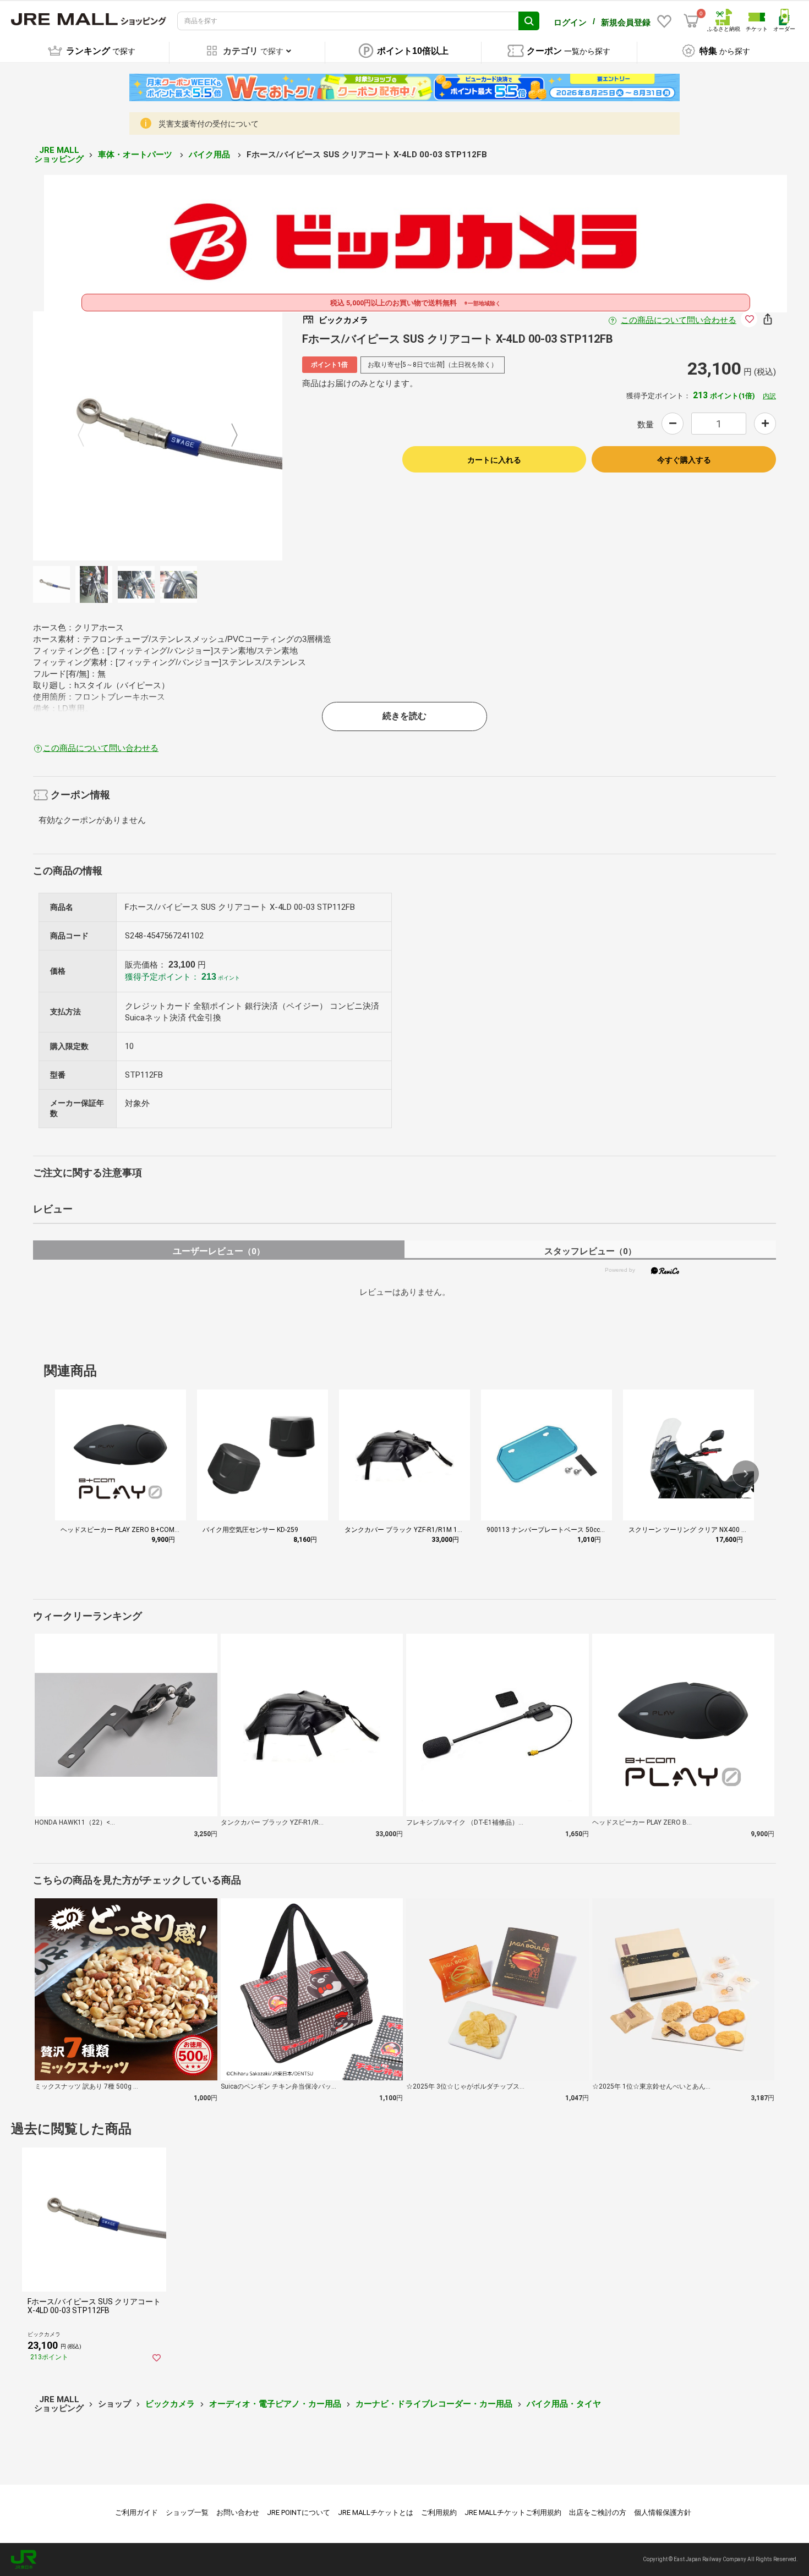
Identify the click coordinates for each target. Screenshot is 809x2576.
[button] (746, 1474)
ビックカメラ (170, 2404)
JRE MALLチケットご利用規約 (513, 2512)
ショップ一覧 (187, 2512)
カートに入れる (494, 460)
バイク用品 (211, 155)
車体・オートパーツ (136, 155)
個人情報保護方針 (663, 2512)
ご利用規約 (439, 2512)
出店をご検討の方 (598, 2512)
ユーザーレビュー (219, 1251)
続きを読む (404, 716)
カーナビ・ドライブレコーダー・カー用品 (434, 2404)
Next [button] (228, 436)
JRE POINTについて (299, 2512)
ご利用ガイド (136, 2512)
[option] (158, 436)
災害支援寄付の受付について (209, 124)
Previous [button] (88, 436)
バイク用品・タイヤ (564, 2404)
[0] (691, 21)
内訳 (769, 396)
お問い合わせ (238, 2512)
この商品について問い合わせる (679, 320)
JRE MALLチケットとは (376, 2512)
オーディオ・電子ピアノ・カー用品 (275, 2404)
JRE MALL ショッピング (59, 155)
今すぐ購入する (684, 460)
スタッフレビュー (590, 1251)
